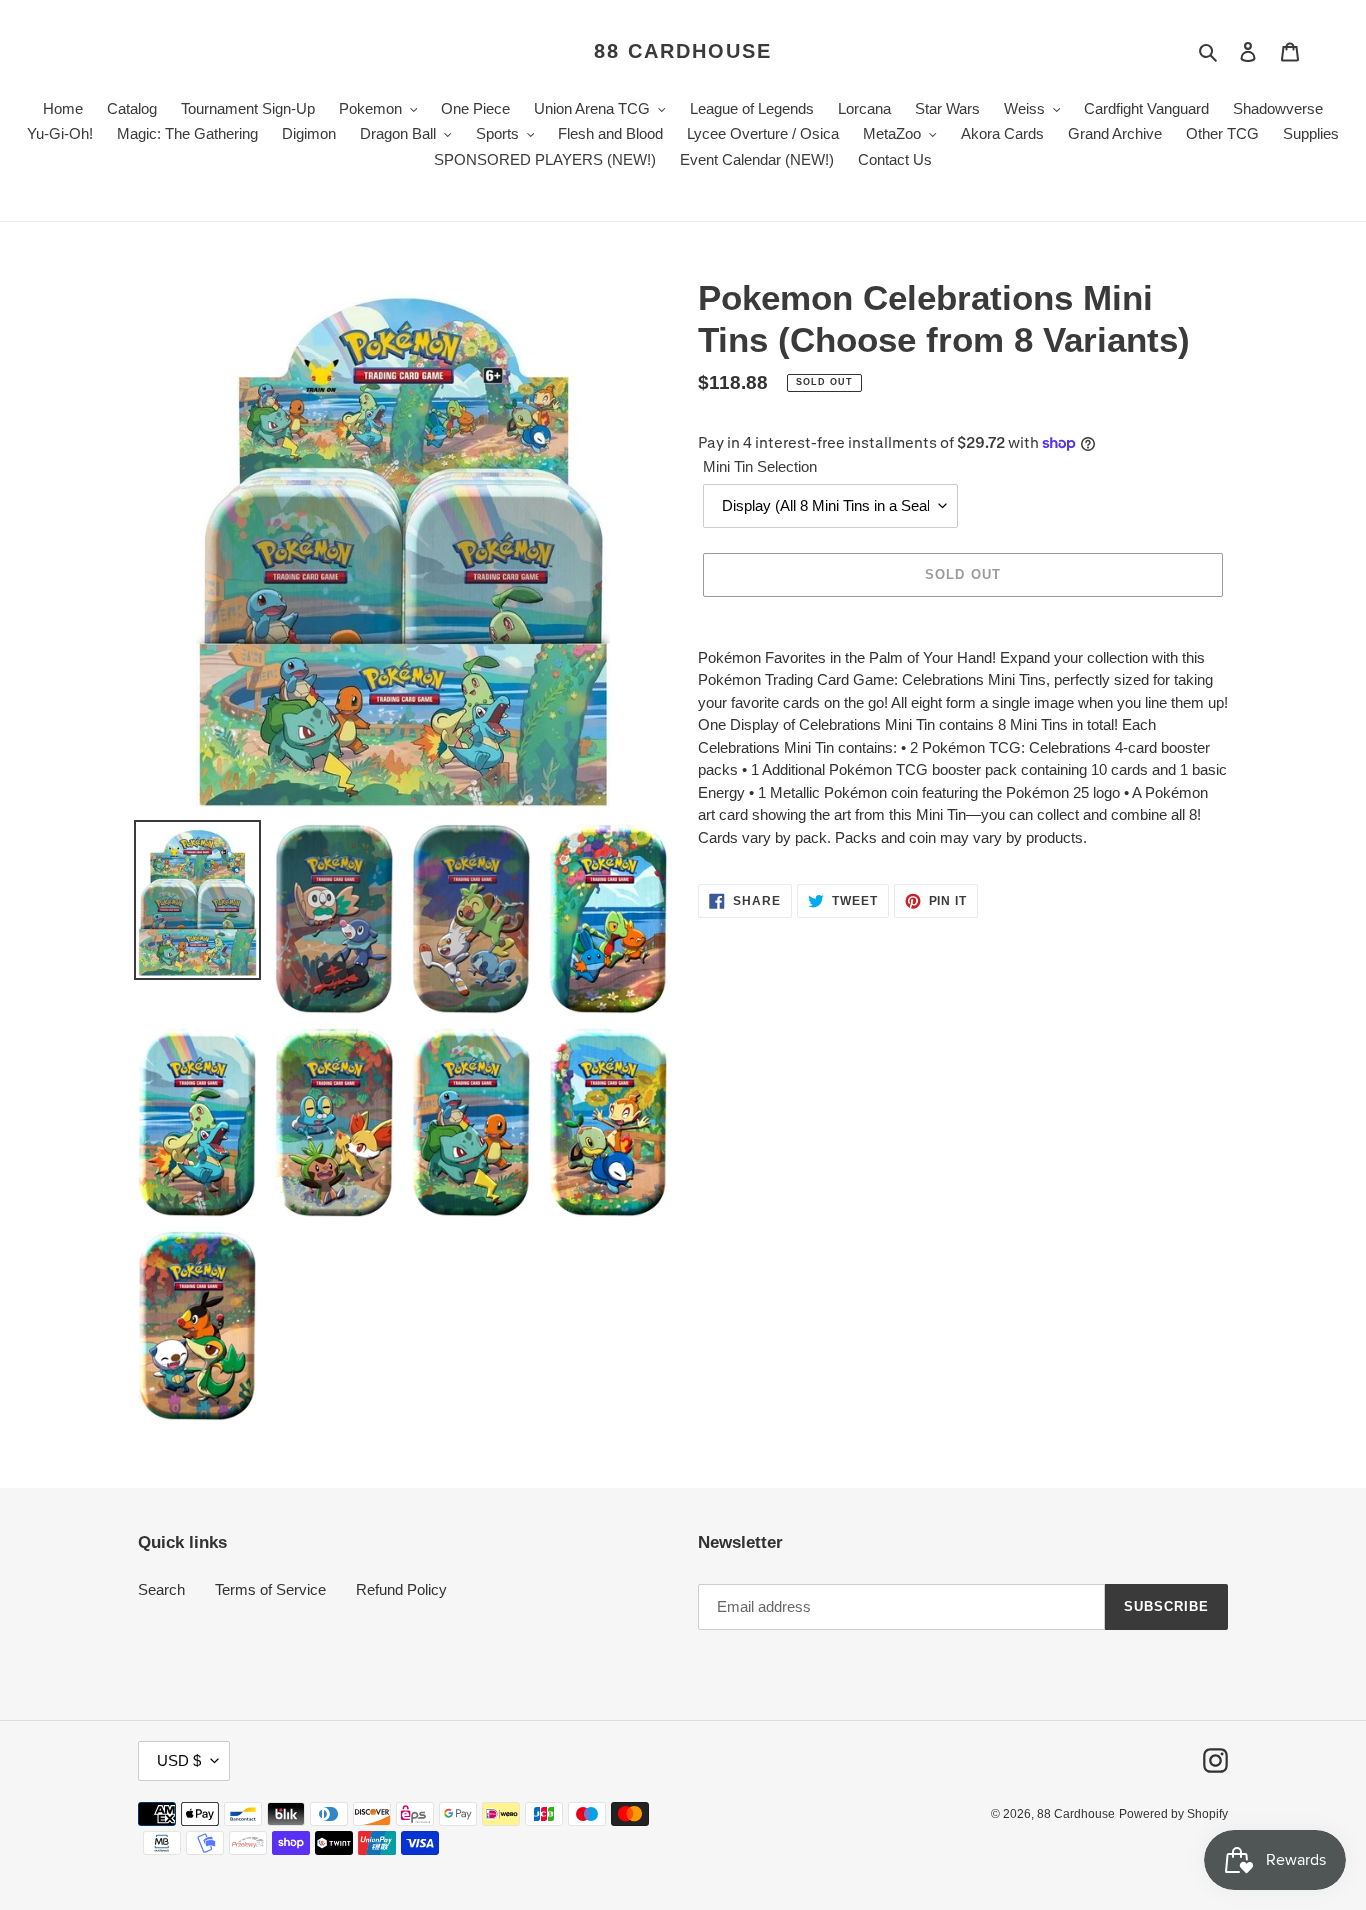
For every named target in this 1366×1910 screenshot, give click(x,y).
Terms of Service (270, 1589)
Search (161, 1589)
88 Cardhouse (683, 51)
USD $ (179, 1760)
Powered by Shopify (1173, 1814)
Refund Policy (401, 1589)
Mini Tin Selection (760, 466)
